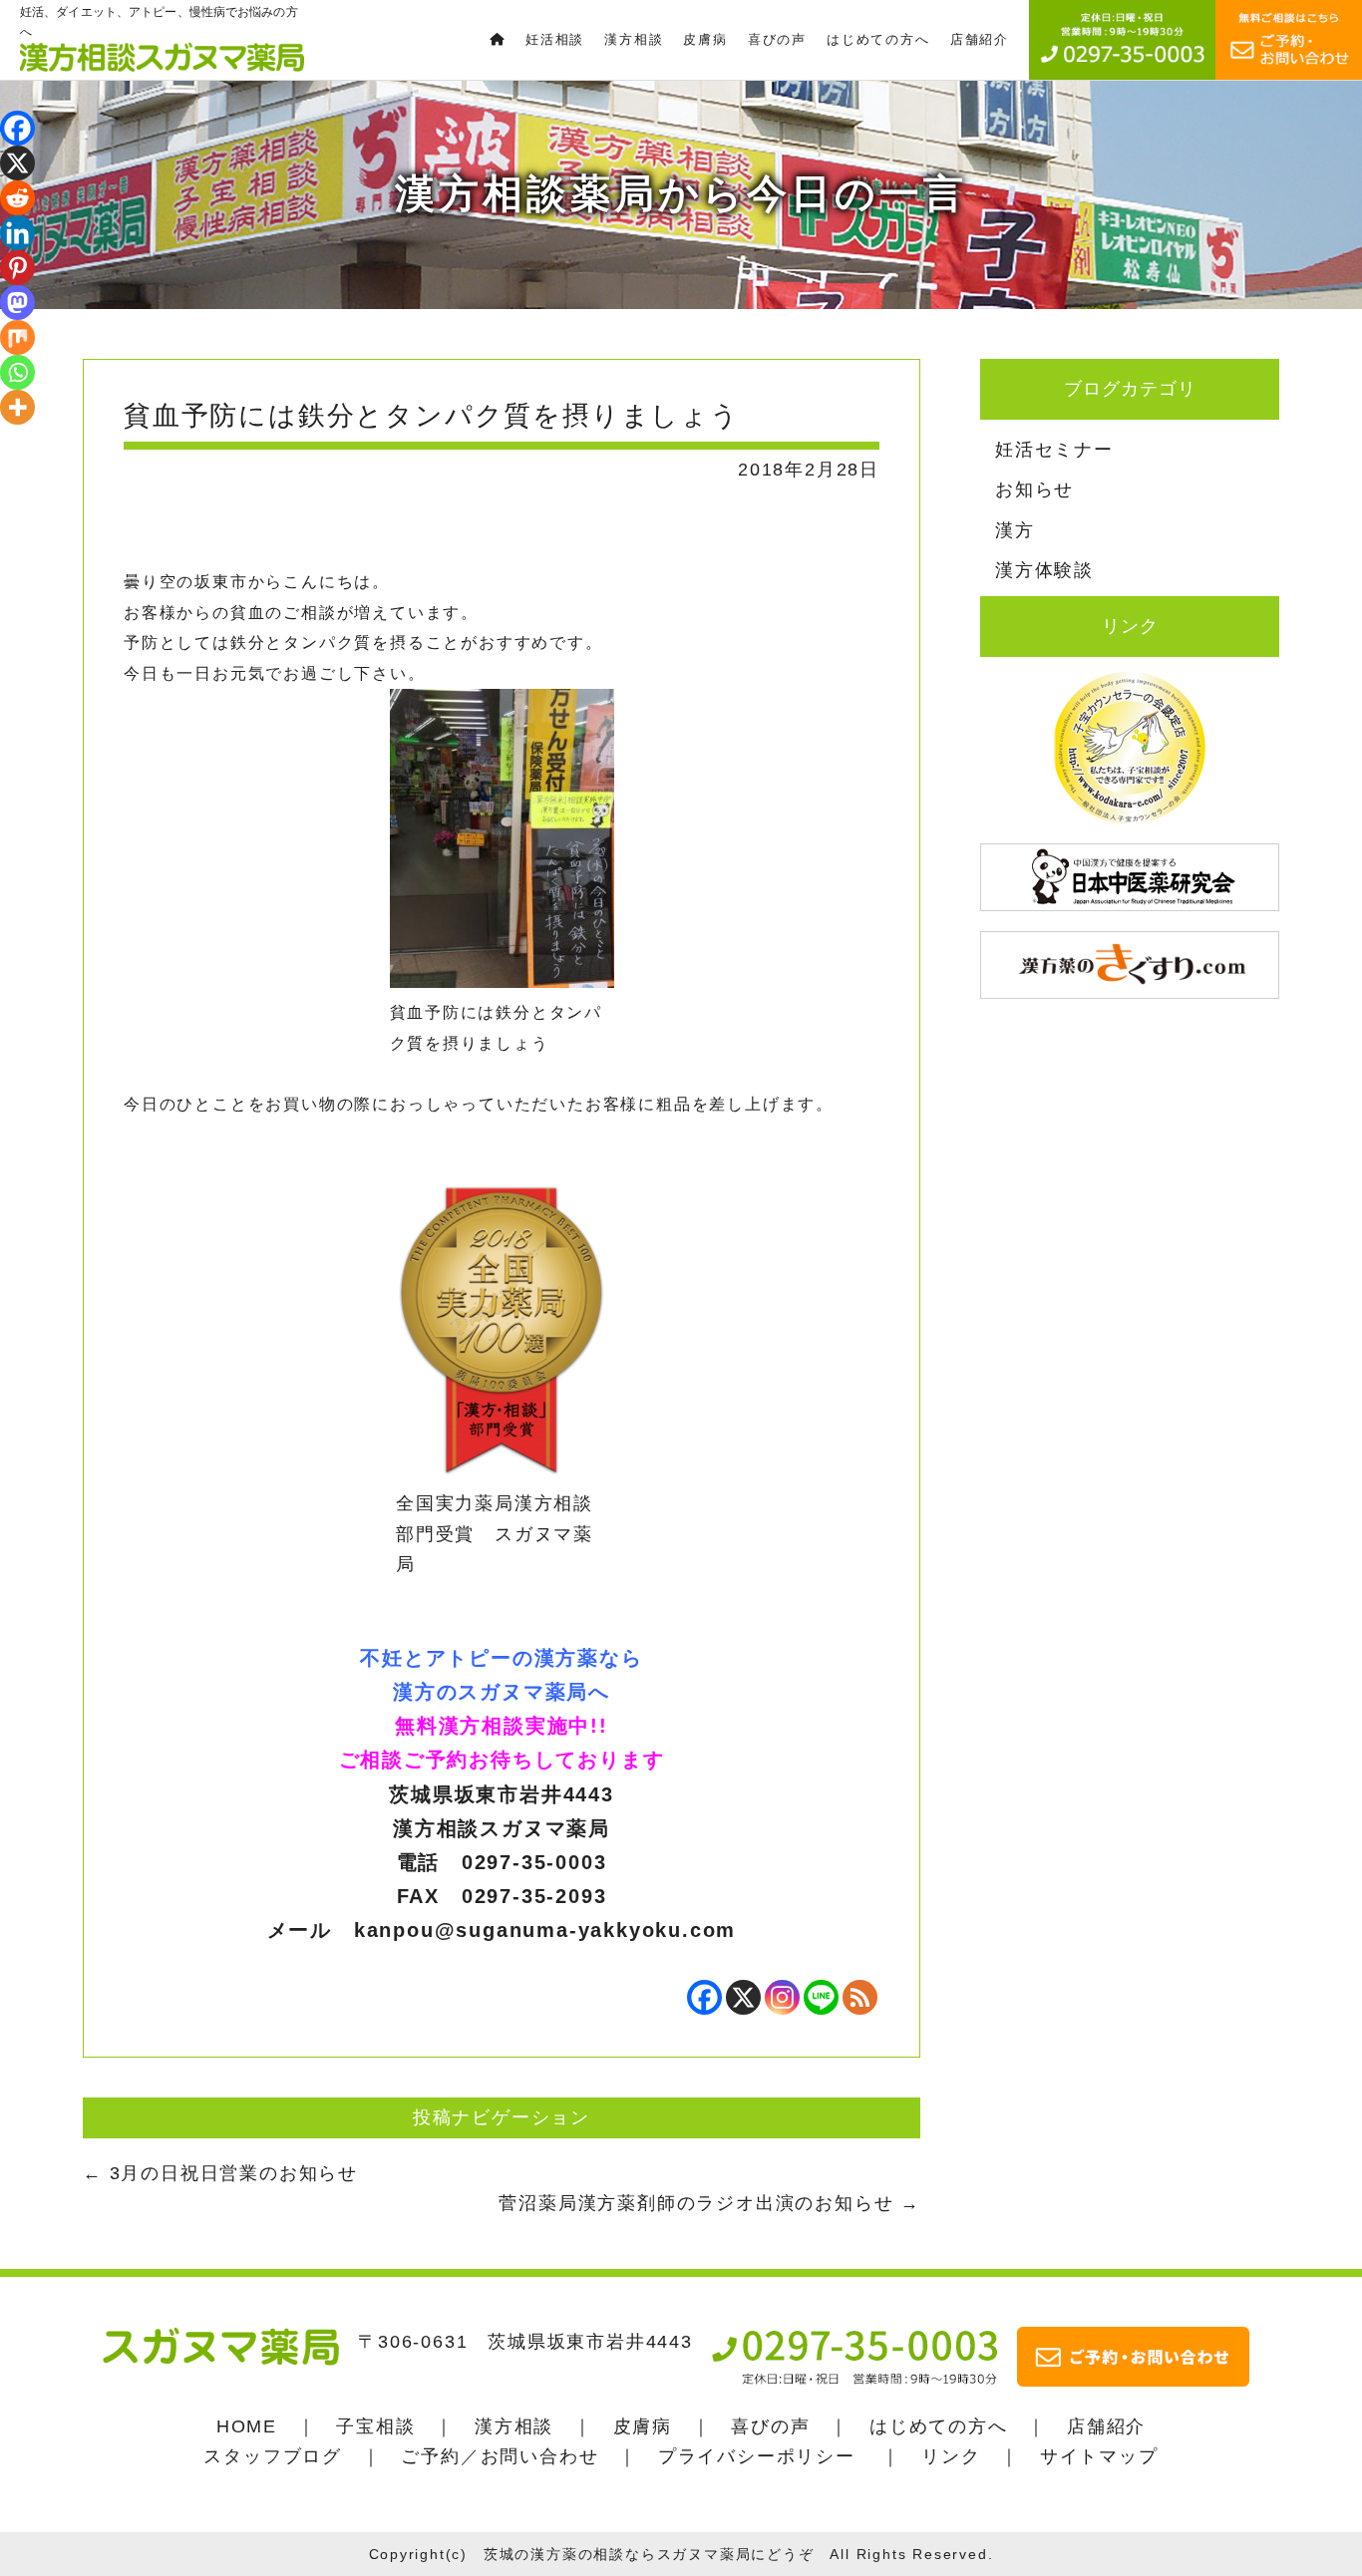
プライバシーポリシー (757, 2456)
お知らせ (1034, 489)
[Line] (821, 1997)
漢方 (1015, 530)
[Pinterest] (17, 268)
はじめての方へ (939, 2426)
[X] (743, 1997)
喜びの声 (770, 2426)
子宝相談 (375, 2426)
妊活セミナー (1054, 450)
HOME (247, 2426)
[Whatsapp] (17, 372)
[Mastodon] (17, 303)
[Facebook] (704, 1997)
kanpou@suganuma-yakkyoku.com (545, 1930)
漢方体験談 (1044, 570)
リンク (951, 2456)
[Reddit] (17, 198)
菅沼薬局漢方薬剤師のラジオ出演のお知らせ (709, 2203)
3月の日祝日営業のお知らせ (220, 2173)
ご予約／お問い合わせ (500, 2456)
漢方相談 (514, 2426)
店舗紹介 (1106, 2426)
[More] (17, 407)
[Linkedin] (17, 233)
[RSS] (860, 1997)
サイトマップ (1099, 2456)
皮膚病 (643, 2426)
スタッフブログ (273, 2456)
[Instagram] (782, 1997)
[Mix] (17, 337)
